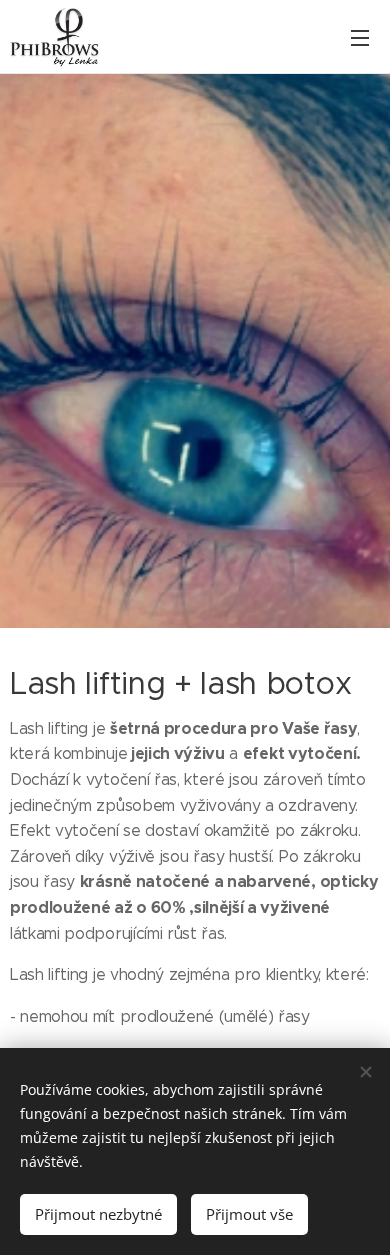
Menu (360, 37)
